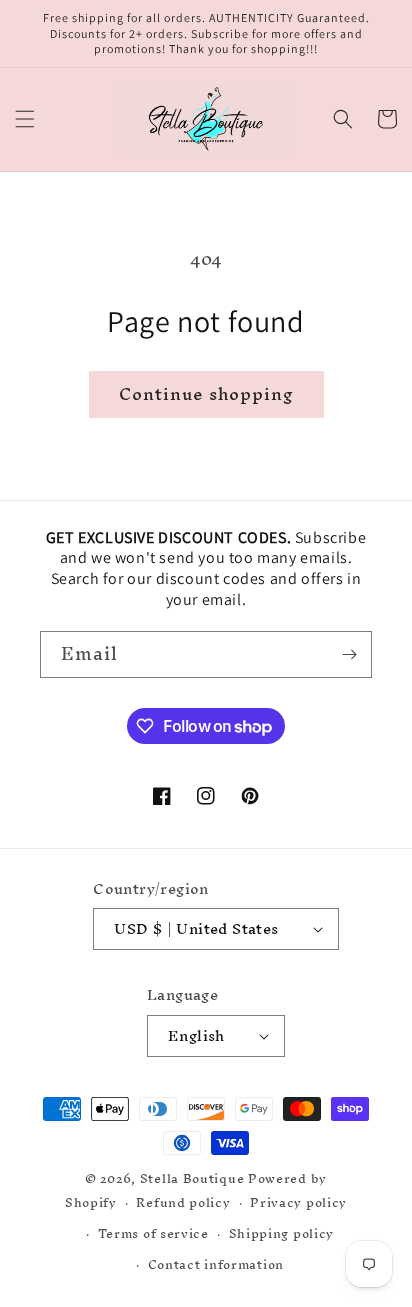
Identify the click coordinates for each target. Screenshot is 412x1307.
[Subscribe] (349, 654)
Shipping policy (282, 1233)
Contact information (216, 1264)
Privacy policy (298, 1202)
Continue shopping (206, 393)
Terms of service (153, 1233)
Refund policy (183, 1202)
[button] (25, 119)
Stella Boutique (194, 1178)
